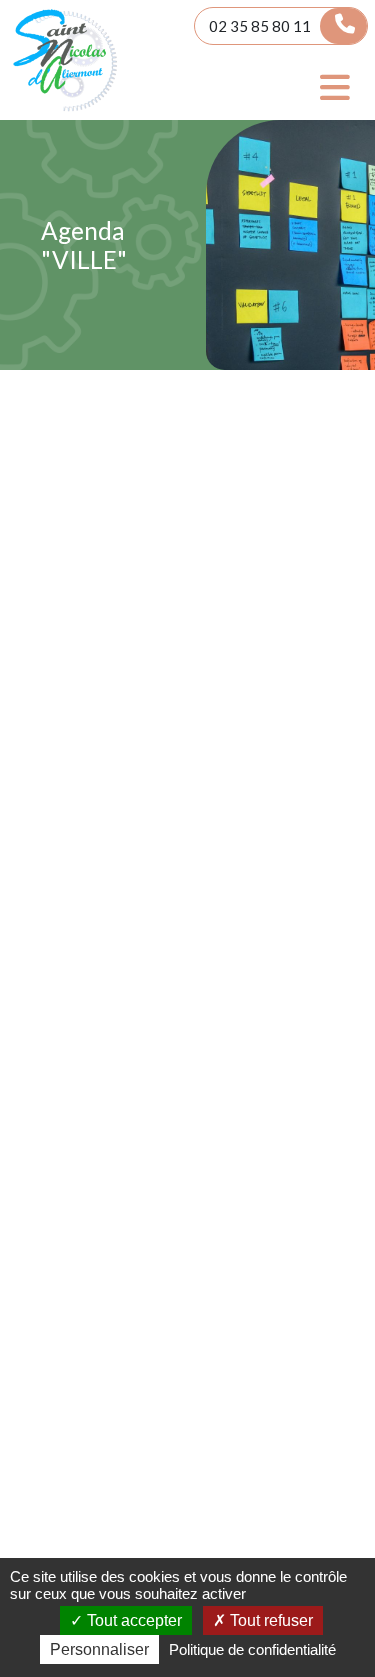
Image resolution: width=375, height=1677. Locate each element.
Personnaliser (99, 1649)
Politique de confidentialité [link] (252, 1649)
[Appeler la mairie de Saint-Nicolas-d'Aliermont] (343, 26)
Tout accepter (132, 1620)
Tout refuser (269, 1620)
